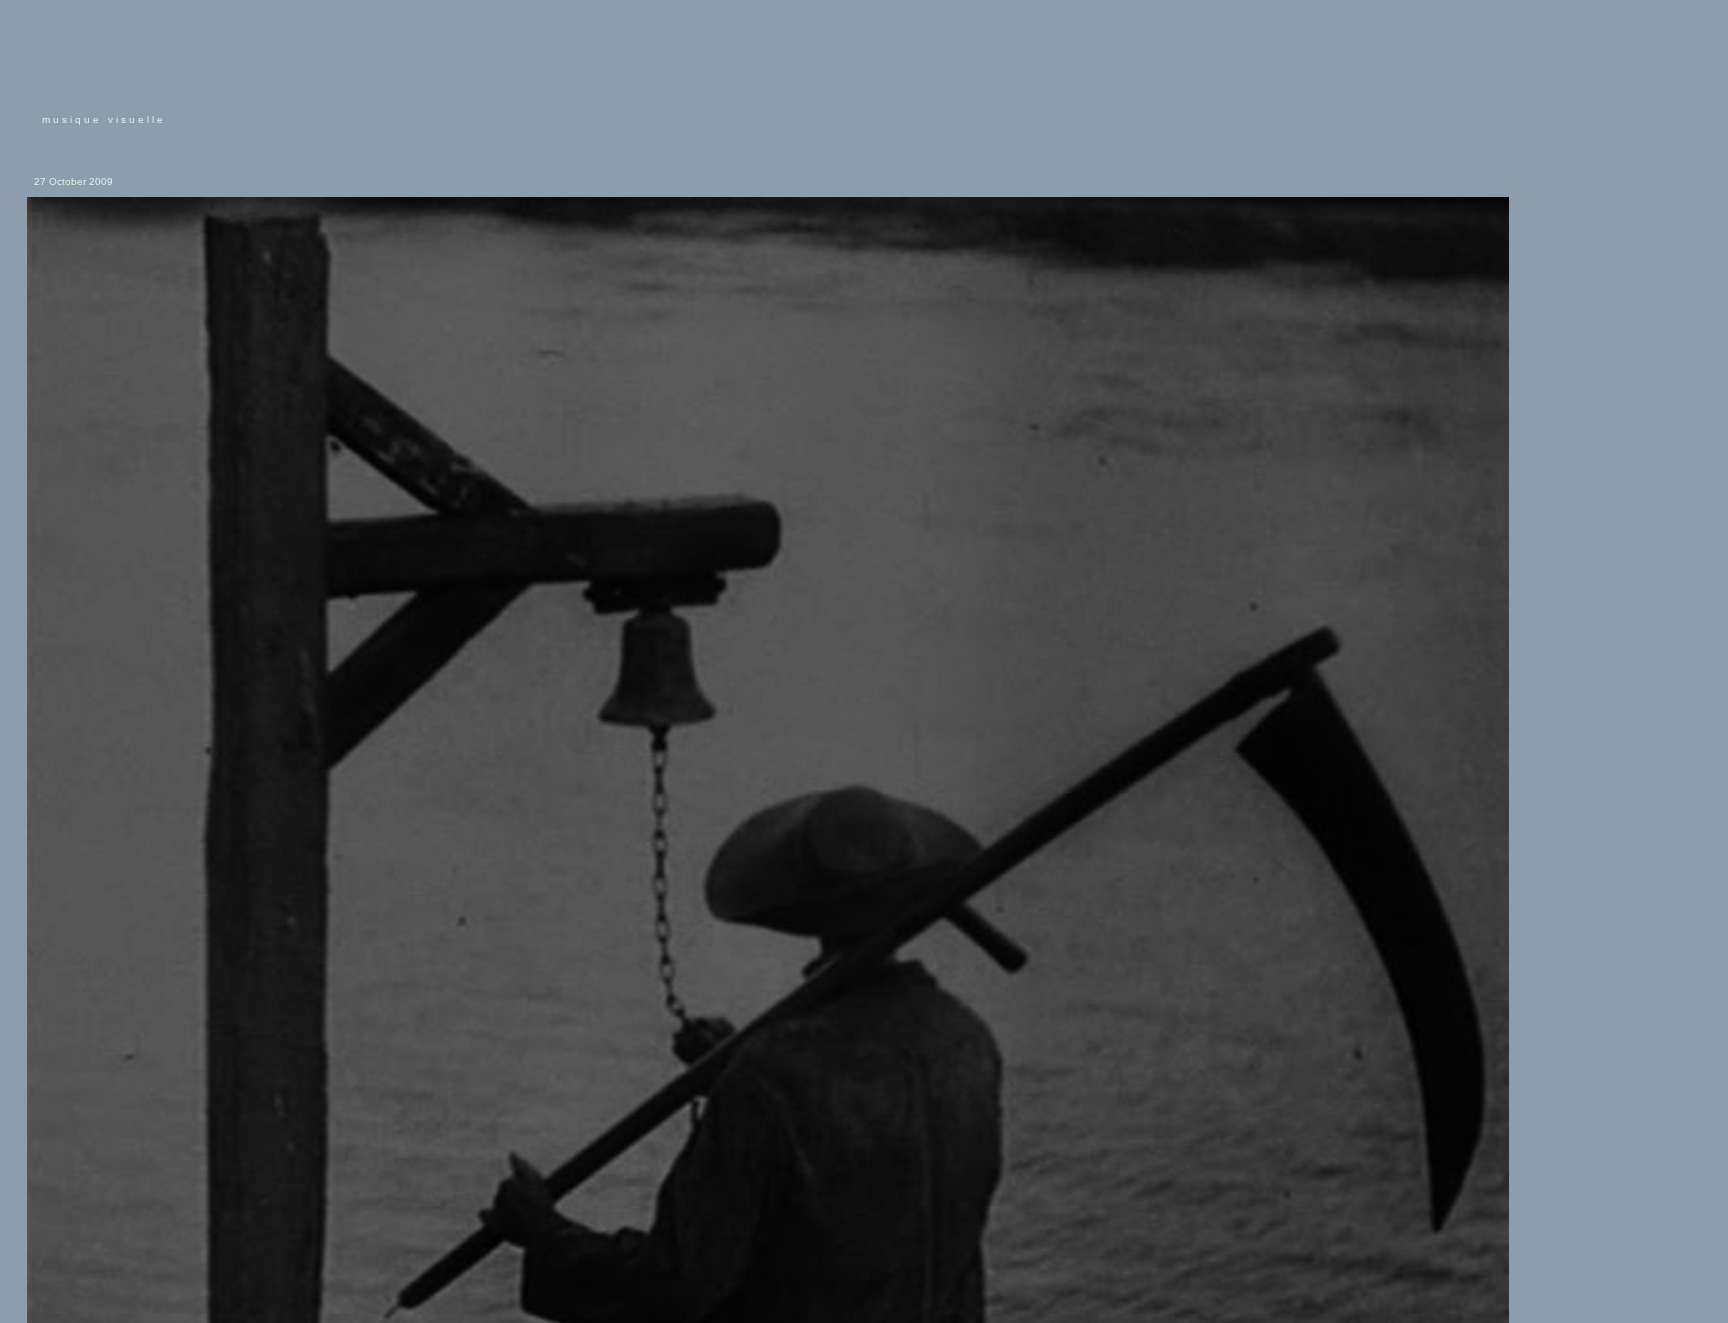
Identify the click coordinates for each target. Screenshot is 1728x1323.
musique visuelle (104, 119)
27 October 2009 (73, 181)
